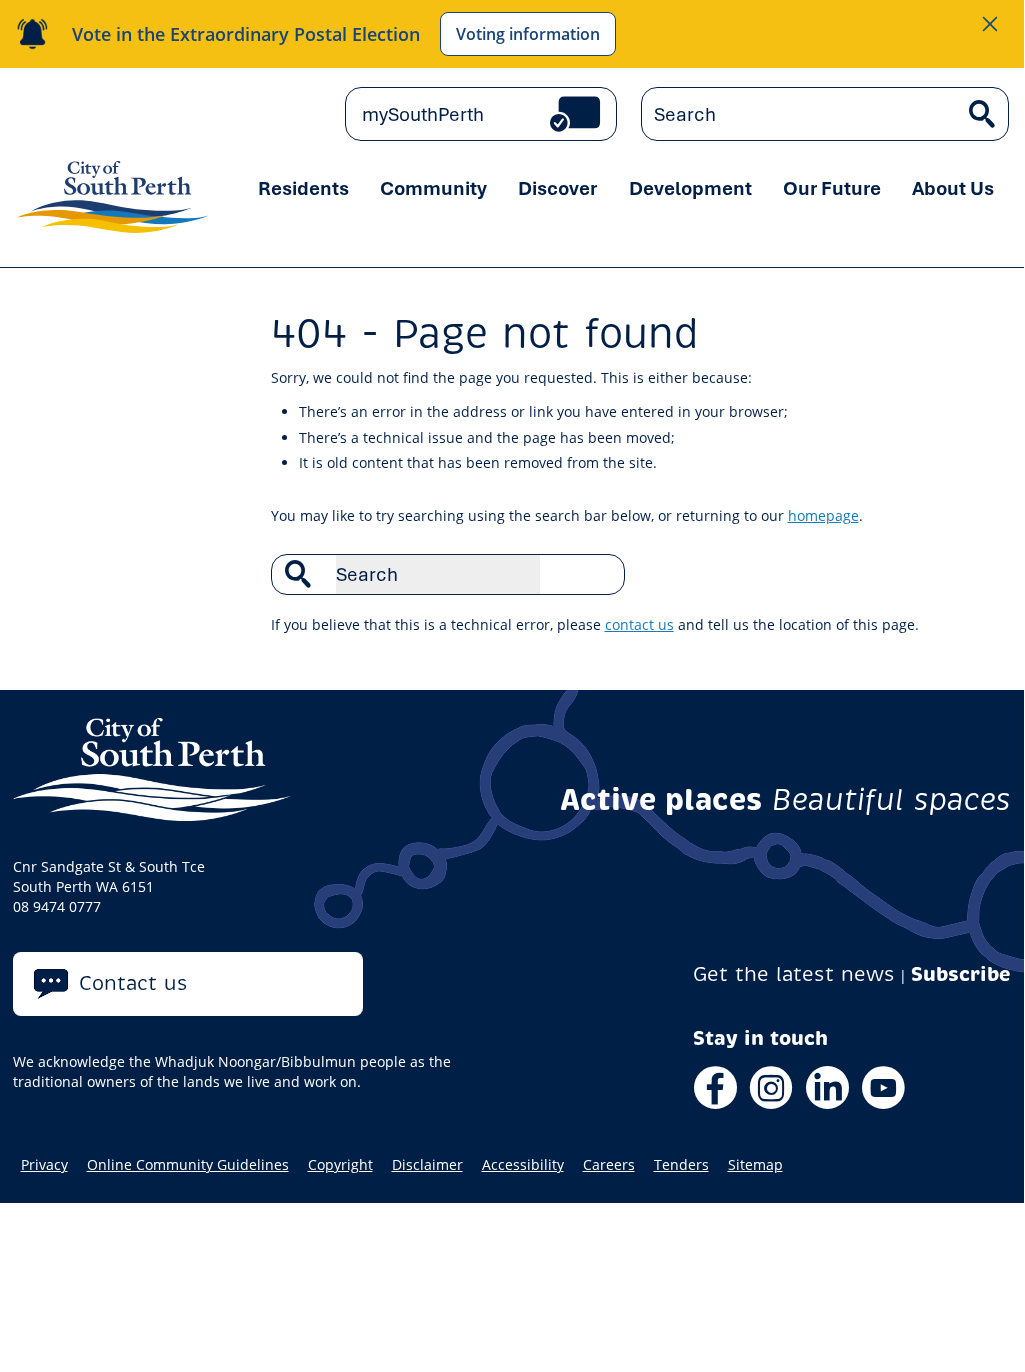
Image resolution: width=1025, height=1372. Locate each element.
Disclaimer (427, 1165)
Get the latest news (794, 974)
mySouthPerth (423, 114)
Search (599, 574)
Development (690, 188)
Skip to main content (71, 113)
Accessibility (523, 1165)
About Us (953, 188)
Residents (303, 188)
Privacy (44, 1165)
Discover (557, 188)
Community (433, 188)
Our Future (832, 188)
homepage (823, 515)
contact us (639, 624)
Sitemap (755, 1165)
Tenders (681, 1165)
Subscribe (961, 974)
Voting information (528, 34)
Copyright (340, 1165)
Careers (609, 1165)
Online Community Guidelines (188, 1165)
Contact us (133, 983)
